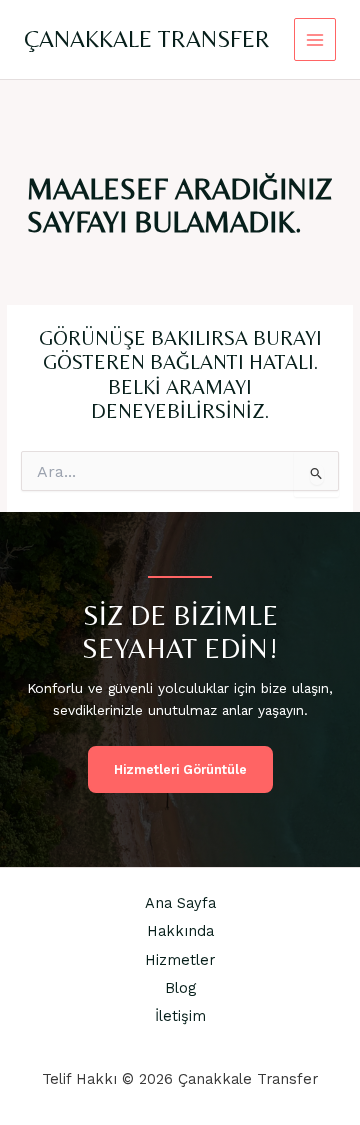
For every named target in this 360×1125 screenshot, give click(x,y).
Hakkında (180, 931)
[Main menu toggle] (315, 39)
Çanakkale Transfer (147, 38)
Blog (180, 988)
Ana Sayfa (180, 903)
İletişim (180, 1016)
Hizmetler (180, 960)
